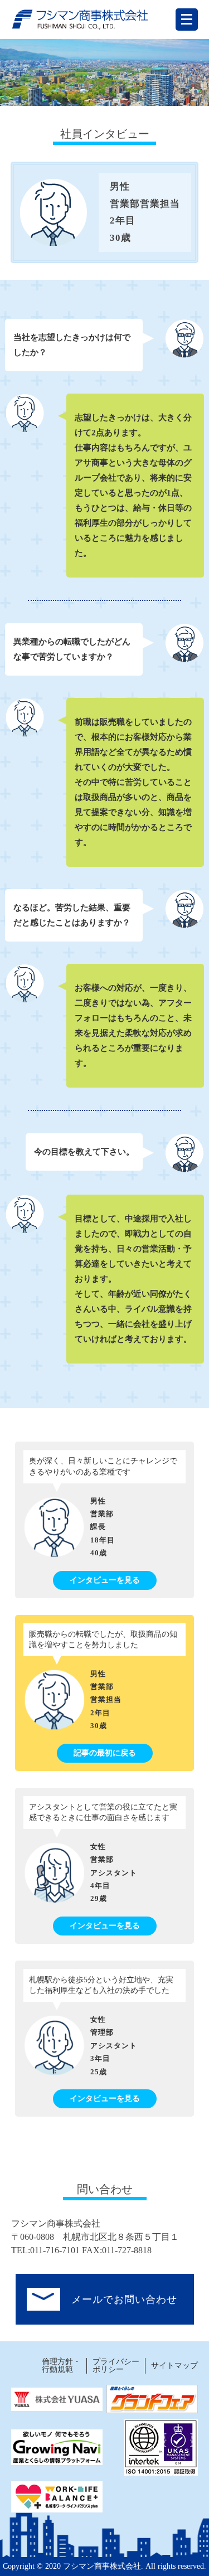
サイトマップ (174, 2366)
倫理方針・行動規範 (61, 2366)
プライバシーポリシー (116, 2366)
